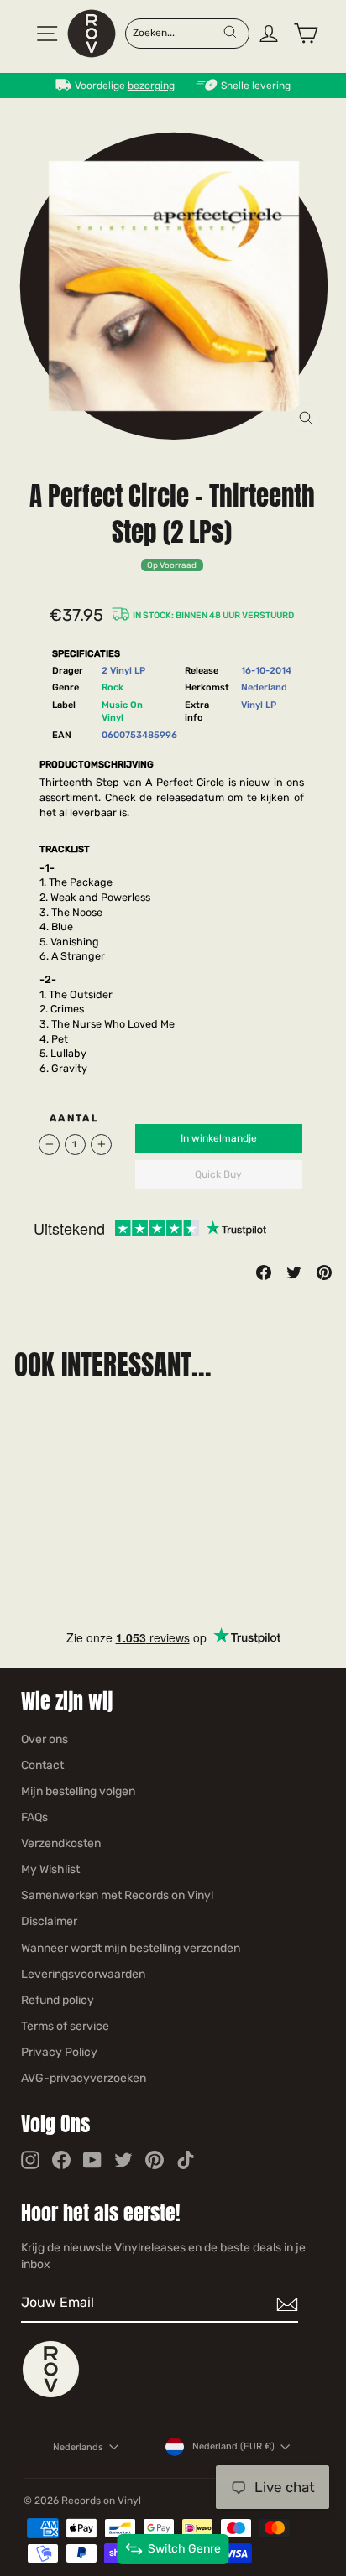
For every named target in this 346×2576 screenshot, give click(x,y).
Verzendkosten (61, 1843)
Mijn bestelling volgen (78, 1791)
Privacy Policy (59, 2052)
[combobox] (178, 32)
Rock (113, 687)
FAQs (34, 1817)
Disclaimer (49, 1921)
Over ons (45, 1739)
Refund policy (58, 2000)
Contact (42, 1765)
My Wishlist (50, 1869)
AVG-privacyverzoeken (84, 2078)
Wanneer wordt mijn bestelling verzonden (131, 1948)
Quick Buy (218, 1174)
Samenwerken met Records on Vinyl (117, 1895)
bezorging (151, 86)
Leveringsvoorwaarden (83, 1974)
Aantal (74, 1118)
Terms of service (65, 2026)
